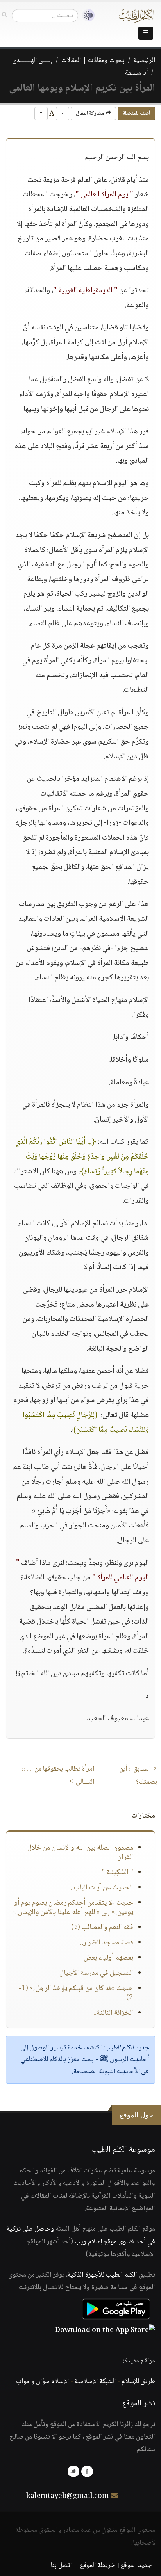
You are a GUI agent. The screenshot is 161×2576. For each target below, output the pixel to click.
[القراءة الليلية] (86, 15)
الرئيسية (144, 61)
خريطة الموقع (97, 2565)
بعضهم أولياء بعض (108, 1958)
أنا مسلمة (136, 73)
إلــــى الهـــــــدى (32, 61)
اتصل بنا (61, 2565)
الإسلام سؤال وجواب (42, 2382)
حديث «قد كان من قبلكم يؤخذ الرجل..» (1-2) (76, 1993)
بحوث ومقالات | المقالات (93, 61)
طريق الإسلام (138, 2382)
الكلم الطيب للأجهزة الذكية (102, 2275)
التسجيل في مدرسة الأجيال (96, 1973)
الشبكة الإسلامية (95, 2382)
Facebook (87, 2471)
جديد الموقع (136, 2565)
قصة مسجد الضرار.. (107, 1943)
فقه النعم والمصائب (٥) (102, 1928)
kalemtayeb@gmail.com (68, 2496)
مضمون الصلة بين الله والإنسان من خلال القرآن (80, 1853)
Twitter (73, 2471)
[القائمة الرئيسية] (146, 33)
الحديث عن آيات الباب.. (102, 1888)
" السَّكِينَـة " (117, 1873)
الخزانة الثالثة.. (113, 2013)
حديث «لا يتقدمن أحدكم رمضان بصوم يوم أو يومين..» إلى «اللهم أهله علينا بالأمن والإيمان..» (73, 1908)
